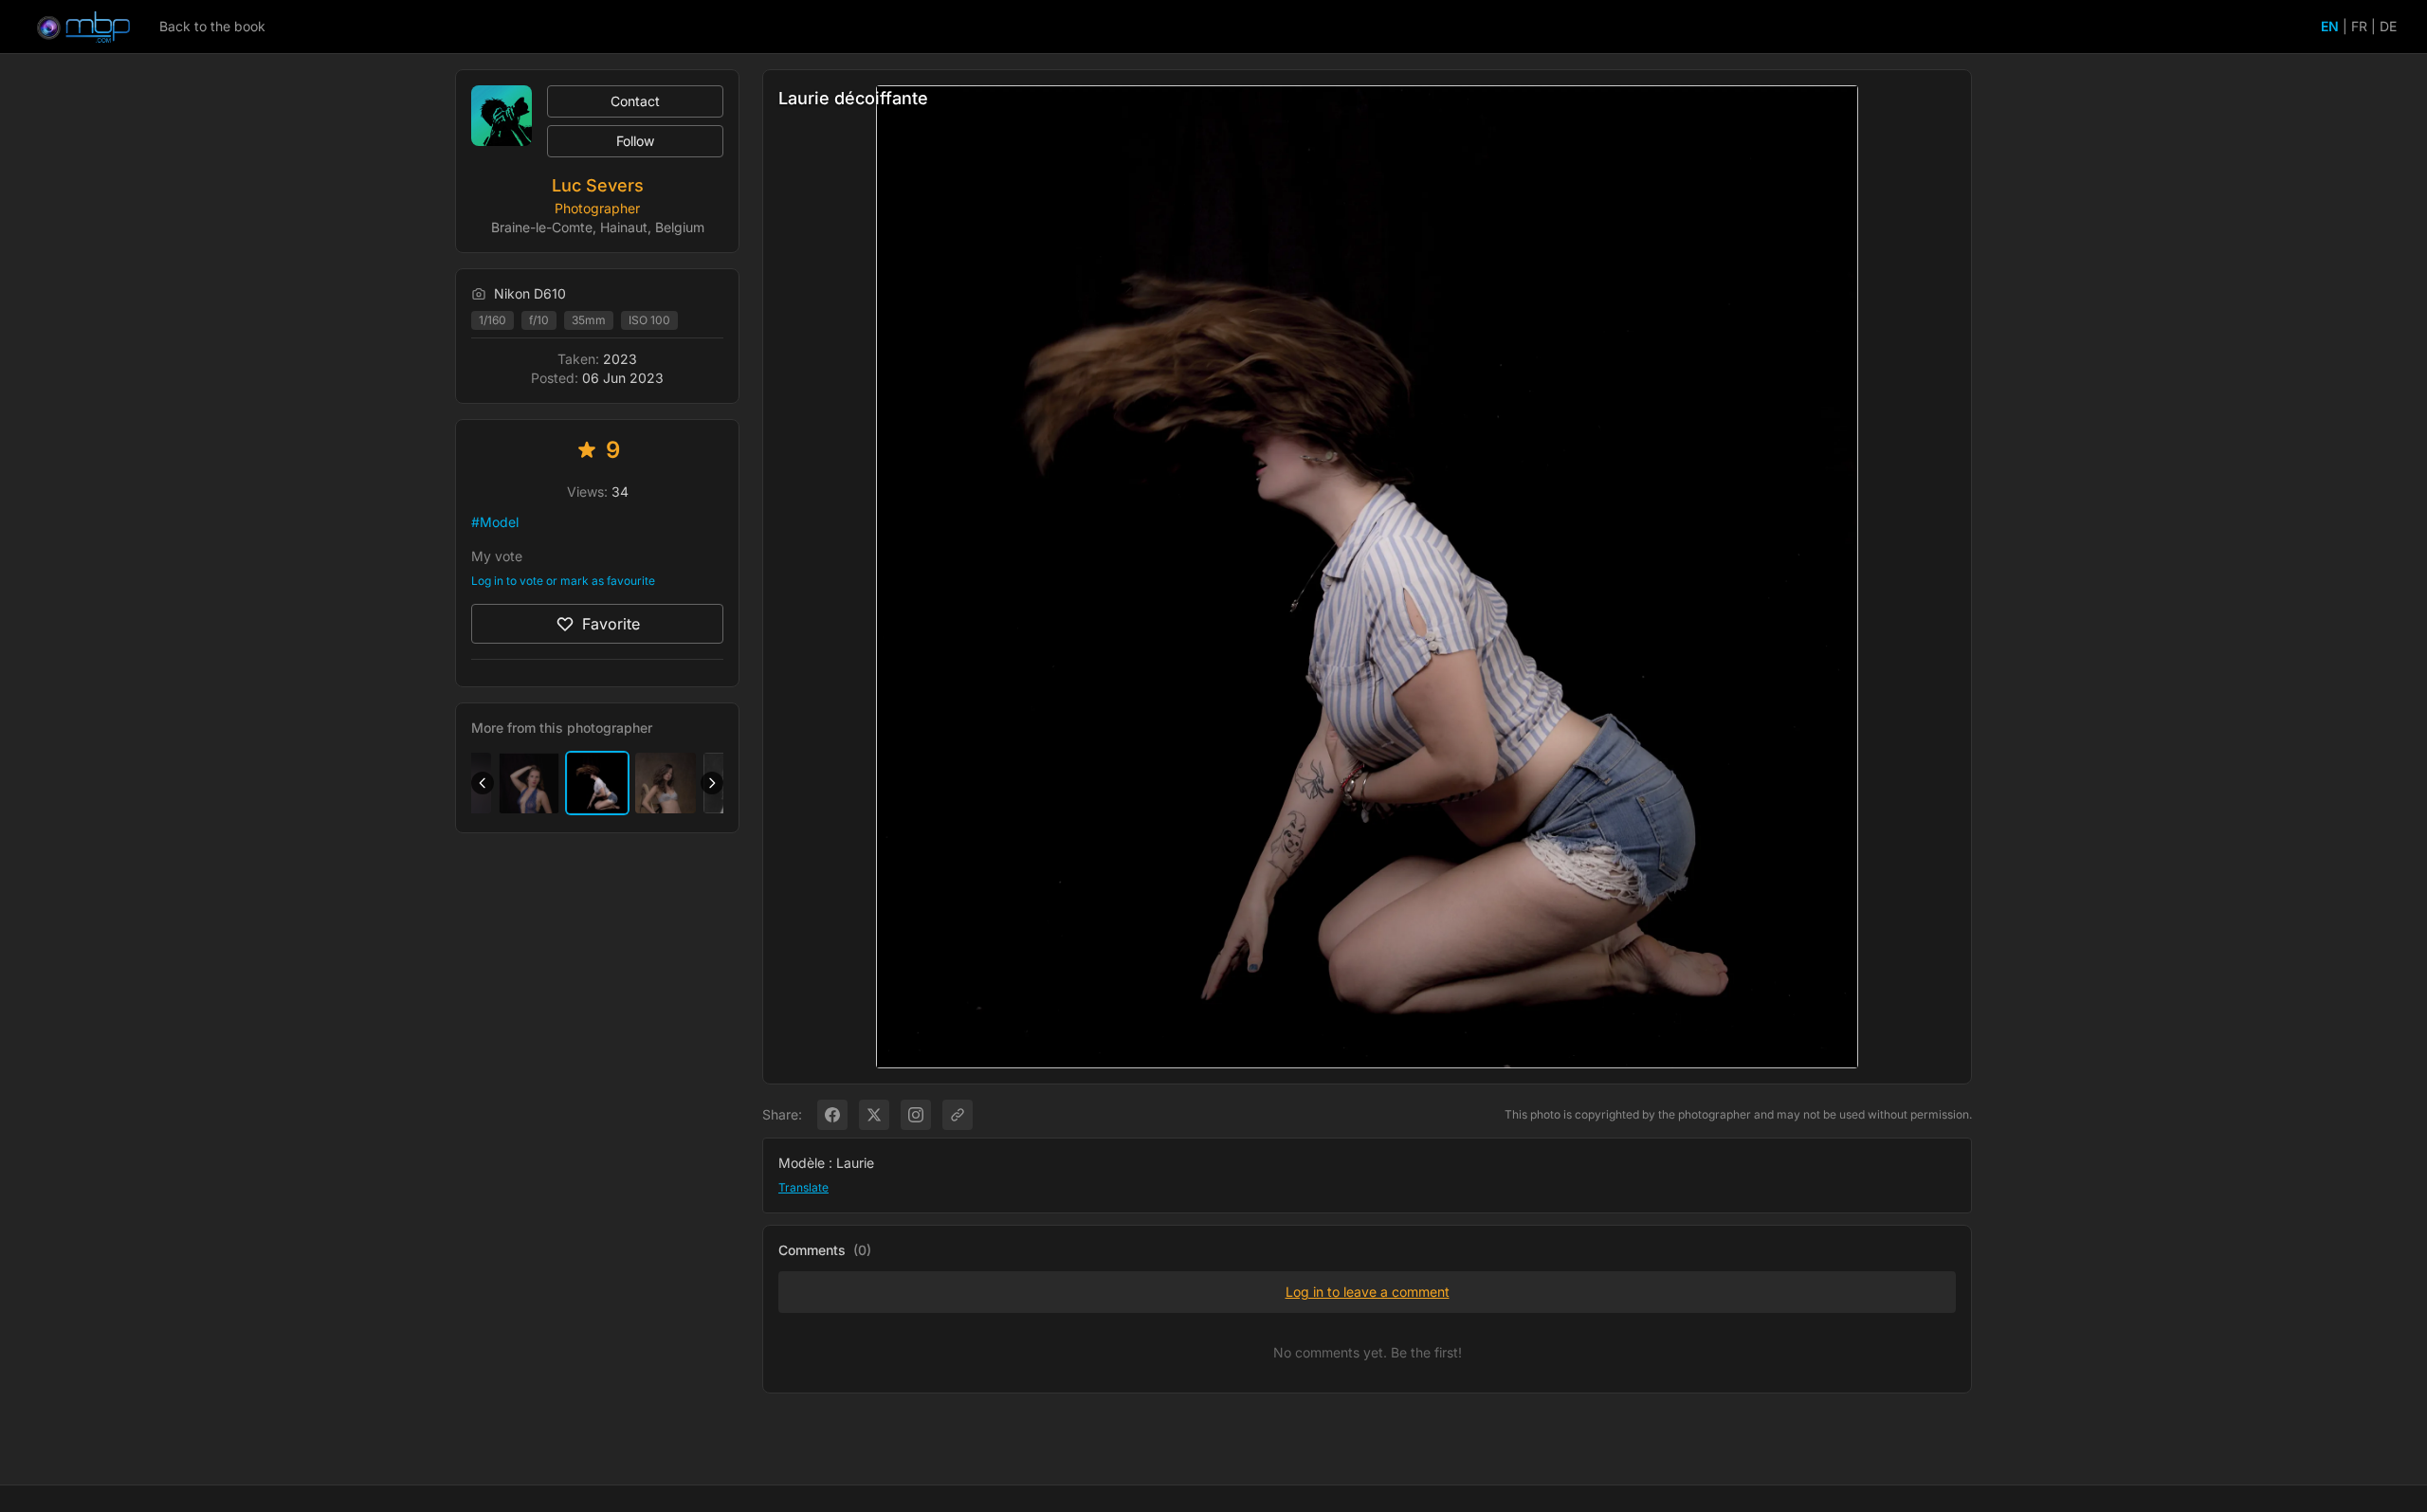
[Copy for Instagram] (916, 1115)
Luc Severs (598, 185)
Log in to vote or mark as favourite (563, 581)
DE (2388, 26)
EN (2330, 26)
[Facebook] (832, 1115)
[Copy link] (958, 1115)
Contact (635, 101)
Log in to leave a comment (1368, 1292)
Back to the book (212, 26)
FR (2359, 26)
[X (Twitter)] (874, 1115)
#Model (495, 522)
